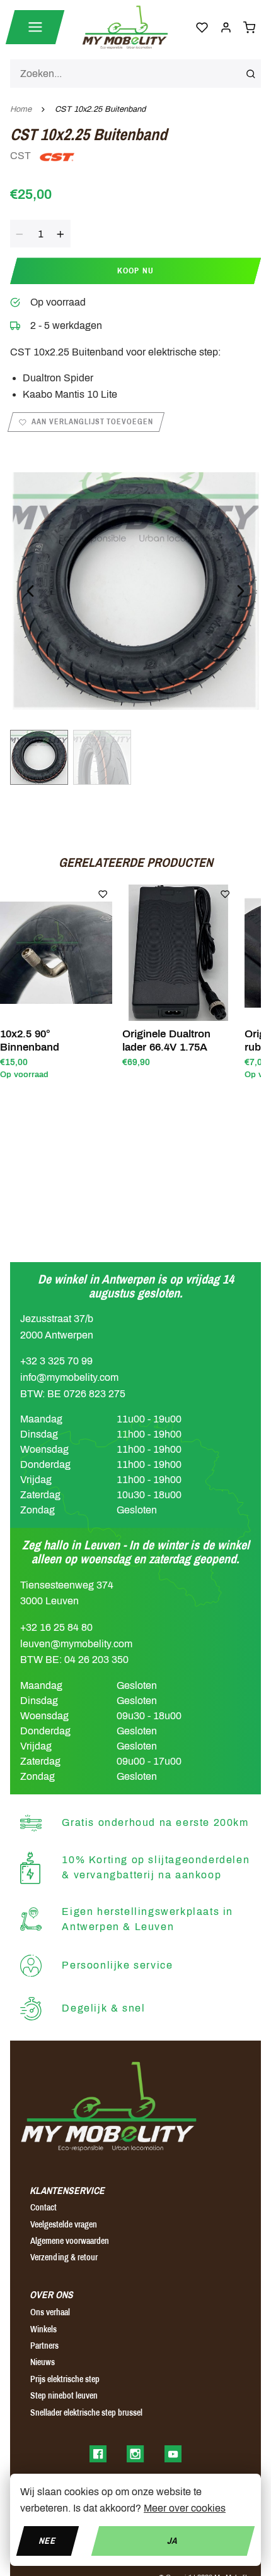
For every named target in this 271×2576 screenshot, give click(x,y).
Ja (173, 2540)
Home (21, 109)
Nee (48, 2540)
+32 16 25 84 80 (56, 1627)
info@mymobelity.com (69, 1377)
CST (22, 156)
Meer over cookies (185, 2508)
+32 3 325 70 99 (56, 1361)
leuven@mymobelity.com (76, 1644)
